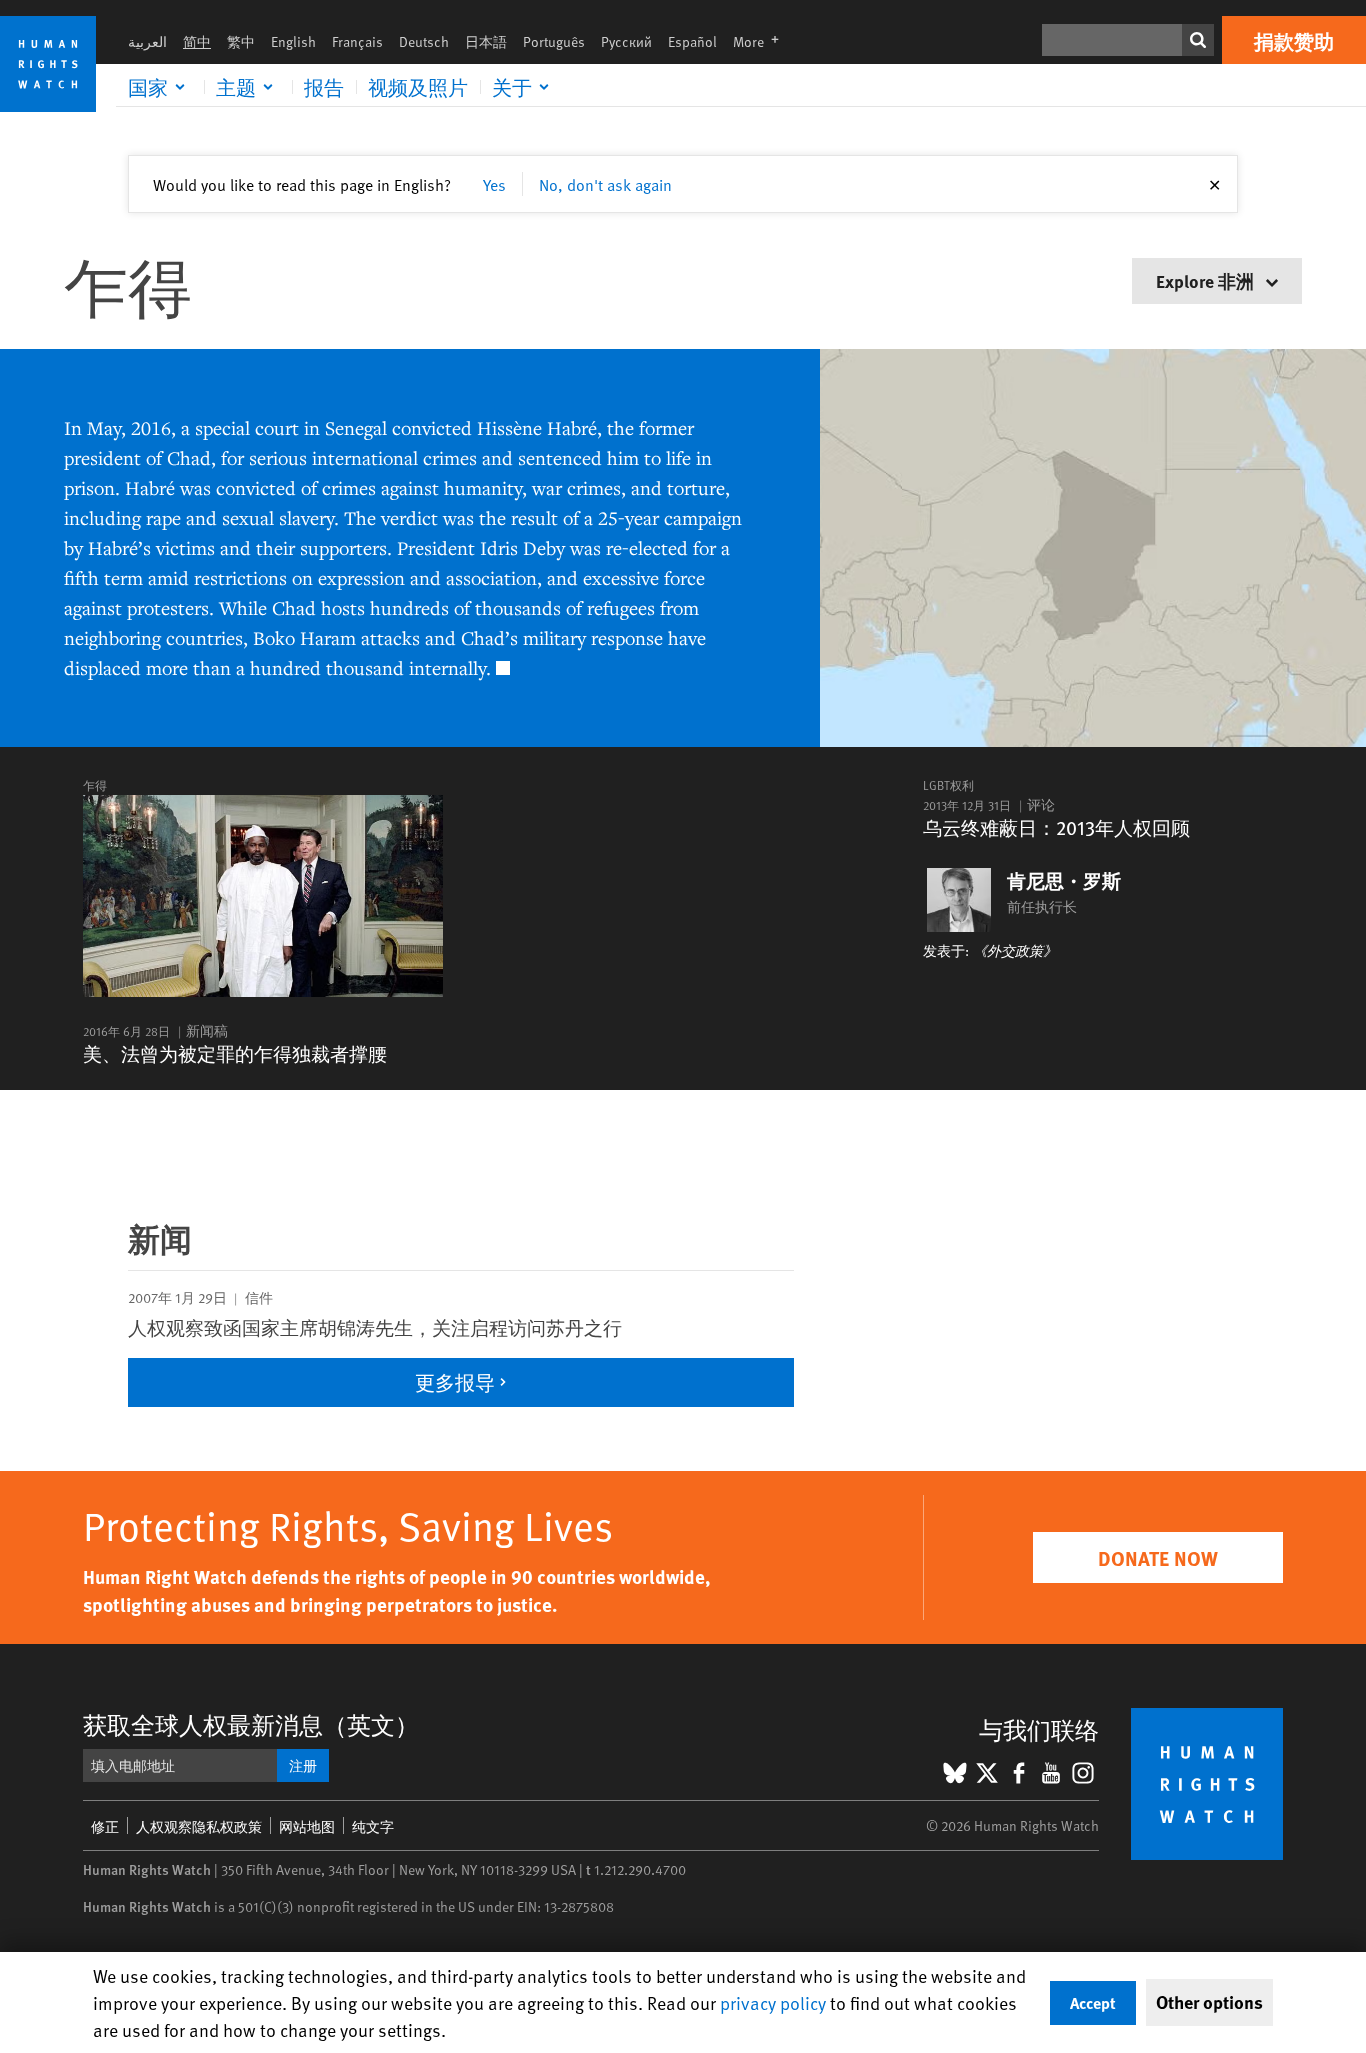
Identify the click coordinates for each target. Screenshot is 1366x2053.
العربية (147, 41)
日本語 (486, 41)
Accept (1093, 2002)
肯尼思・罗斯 (1064, 881)
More (762, 41)
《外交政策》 (1015, 951)
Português (554, 41)
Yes (494, 184)
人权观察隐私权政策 (199, 1826)
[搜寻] (1198, 40)
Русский (626, 41)
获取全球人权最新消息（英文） (251, 1724)
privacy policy (773, 2002)
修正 (105, 1826)
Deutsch (424, 41)
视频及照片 (418, 87)
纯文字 (373, 1826)
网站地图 (307, 1826)
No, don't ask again (605, 184)
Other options (1209, 2002)
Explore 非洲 (1207, 280)
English (293, 41)
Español (692, 41)
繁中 (241, 41)
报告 (324, 87)
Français (357, 41)
